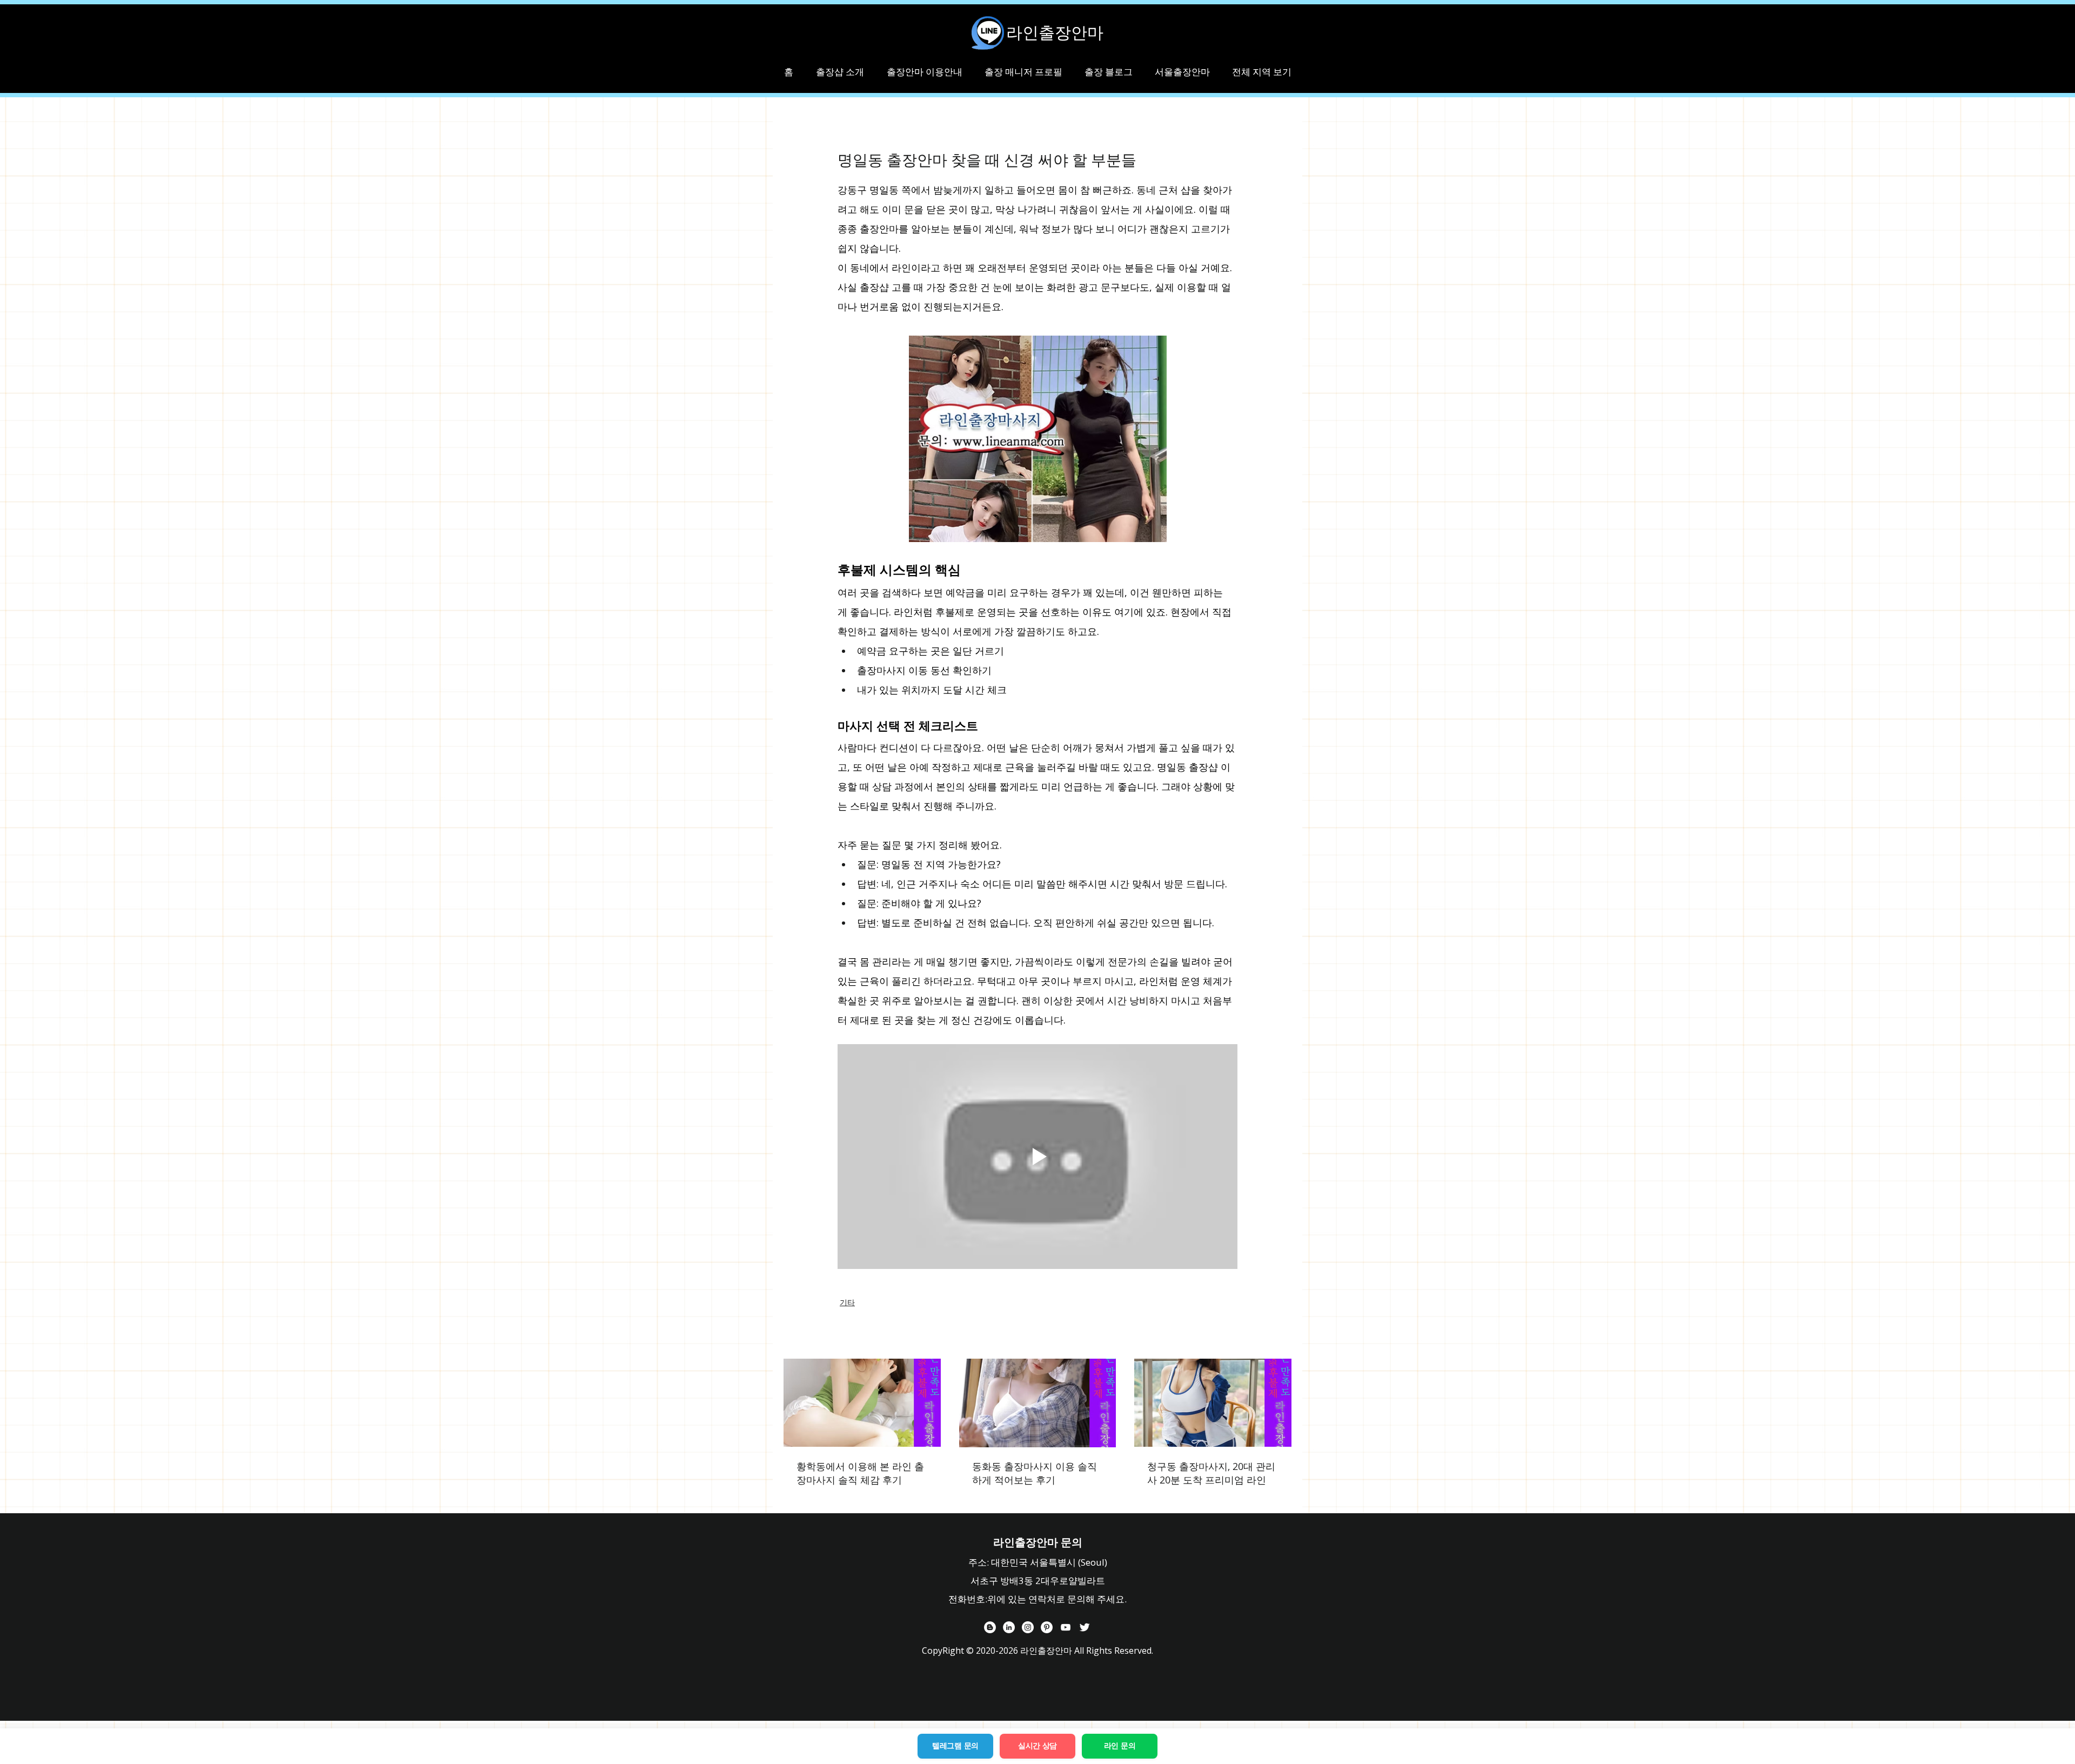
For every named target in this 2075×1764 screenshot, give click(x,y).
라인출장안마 (1055, 32)
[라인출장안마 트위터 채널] (1085, 1627)
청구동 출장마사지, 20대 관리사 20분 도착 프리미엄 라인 (1211, 1473)
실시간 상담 (1037, 1746)
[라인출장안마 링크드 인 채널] (1009, 1627)
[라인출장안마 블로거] (990, 1627)
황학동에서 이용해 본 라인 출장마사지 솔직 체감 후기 (860, 1473)
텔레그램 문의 (955, 1746)
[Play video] (1037, 1157)
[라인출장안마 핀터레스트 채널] (1047, 1627)
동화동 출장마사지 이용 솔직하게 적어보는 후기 (1035, 1473)
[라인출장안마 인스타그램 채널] (1028, 1627)
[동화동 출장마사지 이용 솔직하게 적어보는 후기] (1038, 1403)
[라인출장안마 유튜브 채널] (1066, 1627)
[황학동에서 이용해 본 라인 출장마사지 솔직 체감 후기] (862, 1403)
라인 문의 (1120, 1746)
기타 (847, 1302)
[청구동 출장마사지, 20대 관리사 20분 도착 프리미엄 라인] (1213, 1403)
